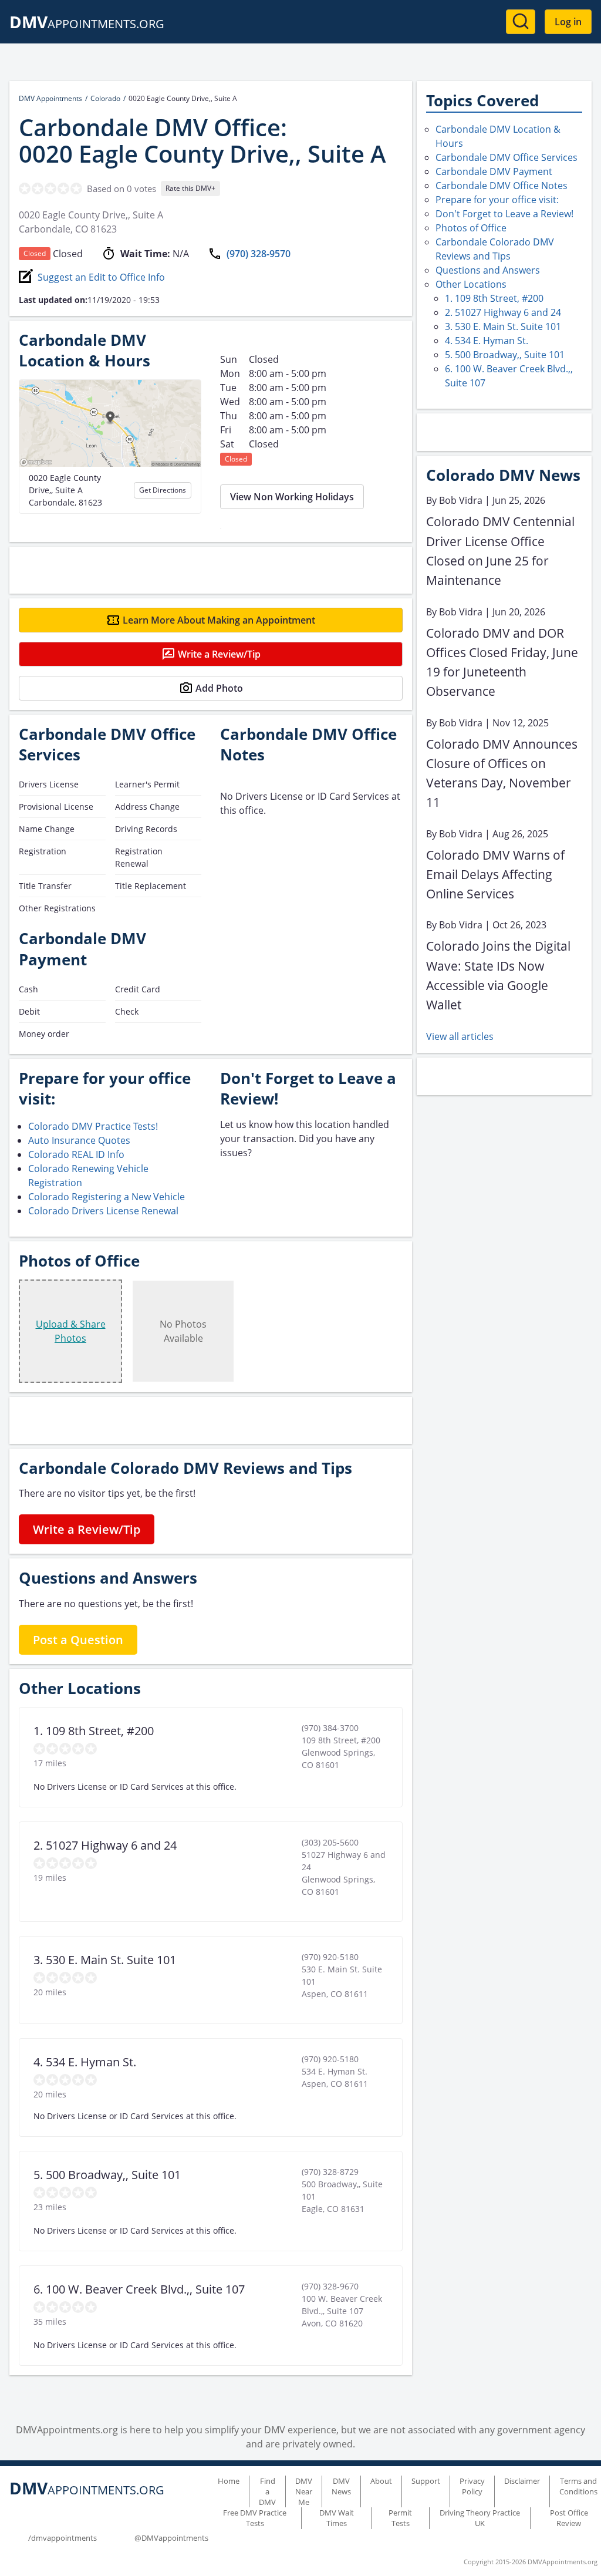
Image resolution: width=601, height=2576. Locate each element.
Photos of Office (471, 228)
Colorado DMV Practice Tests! (93, 1126)
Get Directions (163, 490)
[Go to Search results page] (521, 22)
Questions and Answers (488, 270)
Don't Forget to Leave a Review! (504, 214)
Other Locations (471, 284)
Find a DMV (267, 2491)
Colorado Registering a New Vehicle (107, 1197)
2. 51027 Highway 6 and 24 (503, 312)
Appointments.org (87, 24)
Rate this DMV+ (190, 188)
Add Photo (219, 688)
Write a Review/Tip (219, 654)
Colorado (105, 98)
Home (229, 2481)
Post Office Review (569, 2518)
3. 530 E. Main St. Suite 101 (503, 326)
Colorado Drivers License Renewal (103, 1211)
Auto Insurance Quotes (79, 1140)
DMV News (341, 2486)
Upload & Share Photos (71, 1331)
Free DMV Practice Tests (255, 2518)
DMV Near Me (304, 2491)
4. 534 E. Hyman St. (487, 341)
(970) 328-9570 (259, 254)
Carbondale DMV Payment (494, 171)
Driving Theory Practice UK (480, 2518)
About (381, 2481)
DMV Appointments (50, 98)
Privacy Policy (472, 2486)
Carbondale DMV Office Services (507, 157)
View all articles (460, 1036)
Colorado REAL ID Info (76, 1154)
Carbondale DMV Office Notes (502, 186)
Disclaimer (522, 2481)
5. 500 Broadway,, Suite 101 (505, 355)
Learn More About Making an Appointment (219, 620)
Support (426, 2481)
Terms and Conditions (578, 2486)
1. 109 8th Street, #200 (494, 298)
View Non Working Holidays (292, 497)
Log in (568, 22)
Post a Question (78, 1640)
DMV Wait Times (337, 2518)
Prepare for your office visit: (497, 200)
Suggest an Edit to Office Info (101, 277)
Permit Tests (400, 2518)
